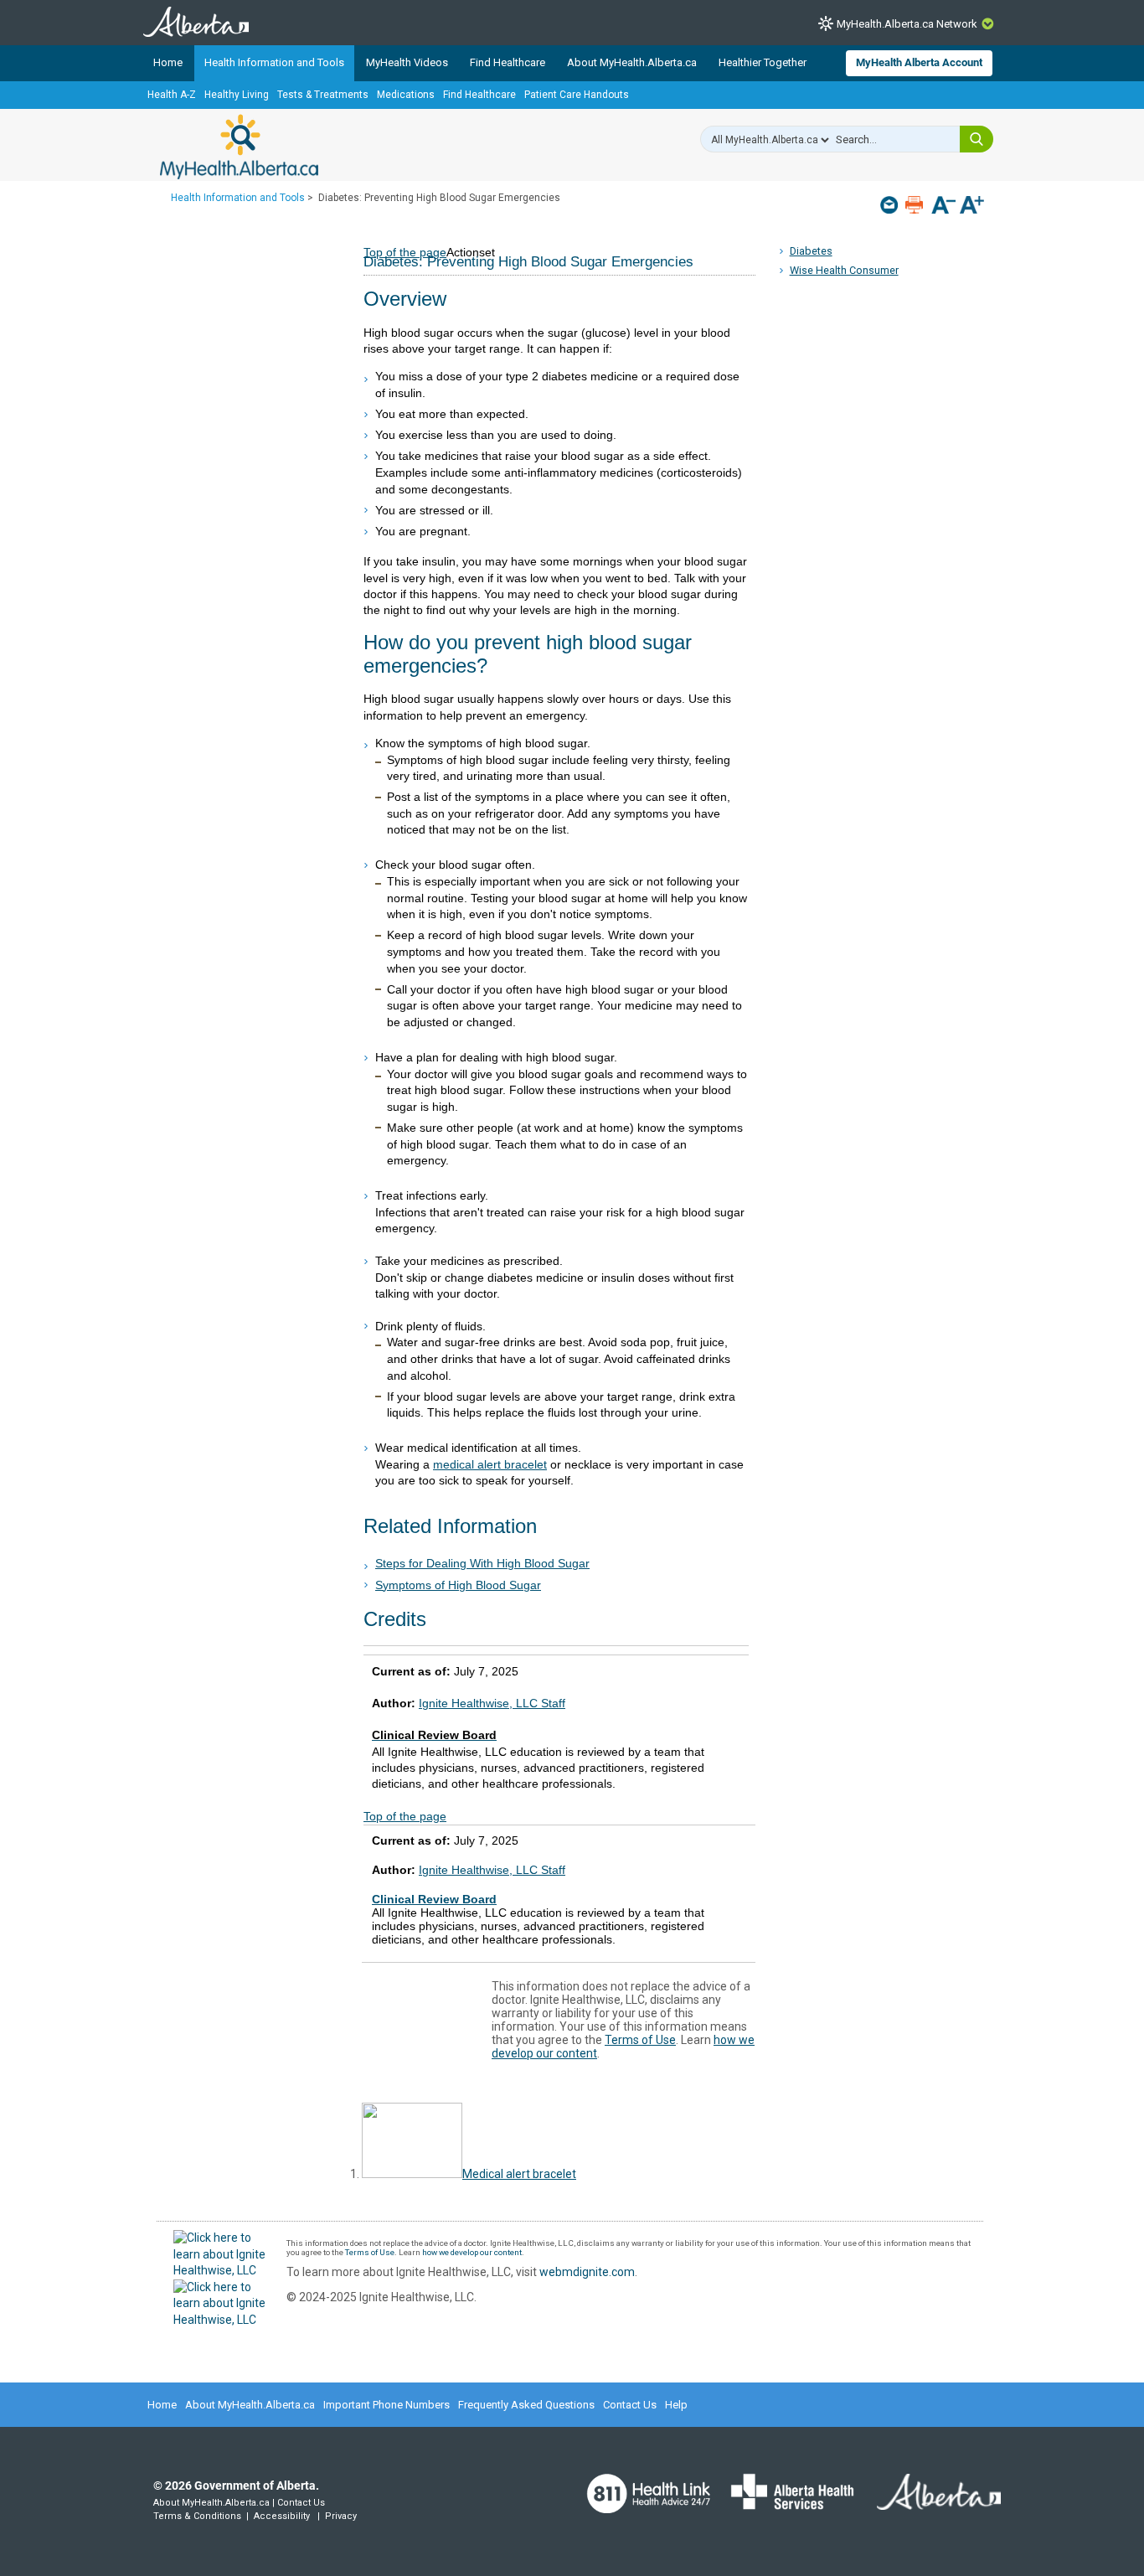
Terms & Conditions (197, 2516)
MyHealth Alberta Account (919, 62)
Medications (406, 95)
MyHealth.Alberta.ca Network (907, 24)
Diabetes (811, 251)
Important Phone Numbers (386, 2405)
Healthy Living (237, 95)
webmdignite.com (587, 2272)
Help (676, 2405)
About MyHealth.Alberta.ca (632, 62)
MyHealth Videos (407, 62)
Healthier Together (763, 62)
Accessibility (282, 2516)
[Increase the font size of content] (972, 206)
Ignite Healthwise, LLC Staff (492, 1703)
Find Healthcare (508, 62)
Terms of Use (640, 2040)
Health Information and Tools (274, 62)
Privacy (341, 2516)
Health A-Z (172, 95)
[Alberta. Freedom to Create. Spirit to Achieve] (929, 2502)
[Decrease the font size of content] (943, 206)
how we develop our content (472, 2252)
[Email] (891, 205)
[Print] (916, 205)
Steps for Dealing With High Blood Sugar (482, 1563)
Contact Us (630, 2405)
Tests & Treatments (323, 95)
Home (168, 62)
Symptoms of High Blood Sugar (458, 1585)
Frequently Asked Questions (526, 2405)
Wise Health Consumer (844, 270)
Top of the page (405, 1816)
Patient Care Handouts (577, 95)
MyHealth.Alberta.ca (239, 147)
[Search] (977, 139)
